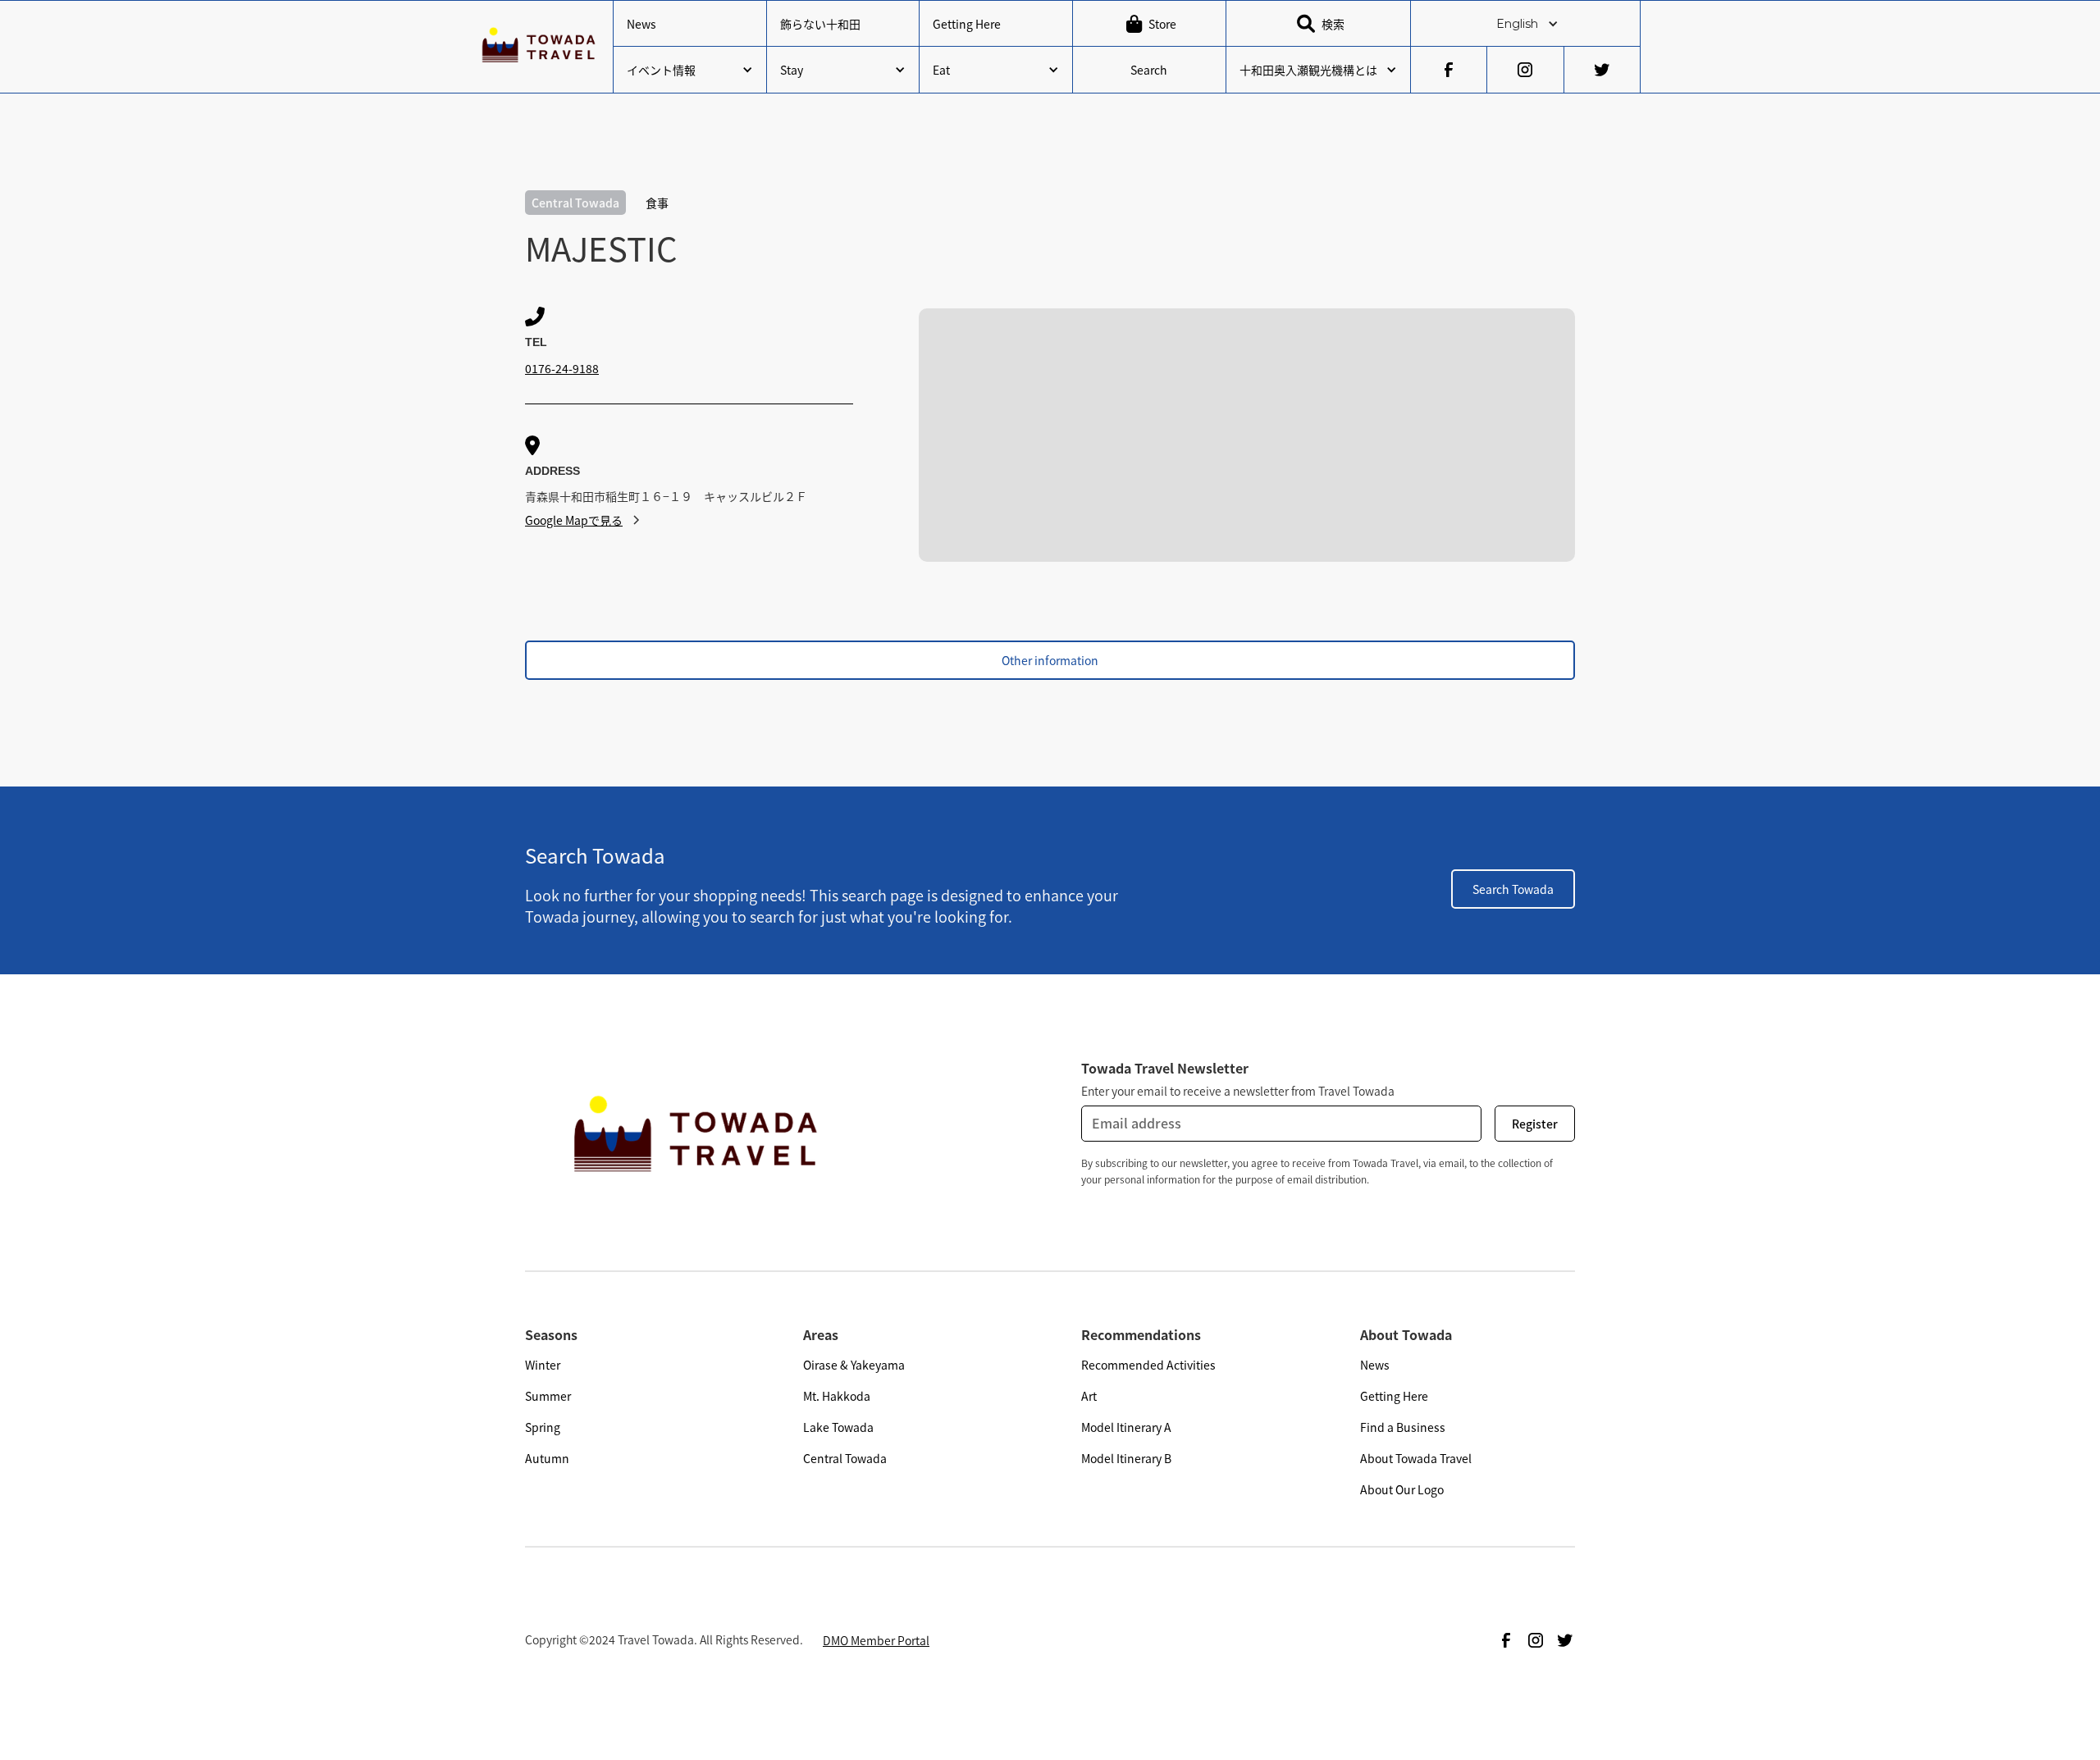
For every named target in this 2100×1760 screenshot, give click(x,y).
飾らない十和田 (820, 24)
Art (1089, 1396)
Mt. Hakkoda (837, 1396)
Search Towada (1513, 889)
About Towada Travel (1416, 1458)
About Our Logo (1402, 1489)
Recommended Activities (1148, 1365)
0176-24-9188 (562, 368)
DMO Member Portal (876, 1640)
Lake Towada (838, 1427)
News (641, 24)
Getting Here (967, 24)
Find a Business (1403, 1427)
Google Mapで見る (574, 520)
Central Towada (845, 1458)
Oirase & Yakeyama (854, 1365)
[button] (1525, 24)
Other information (1050, 660)
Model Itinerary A (1126, 1427)
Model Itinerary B (1126, 1458)
